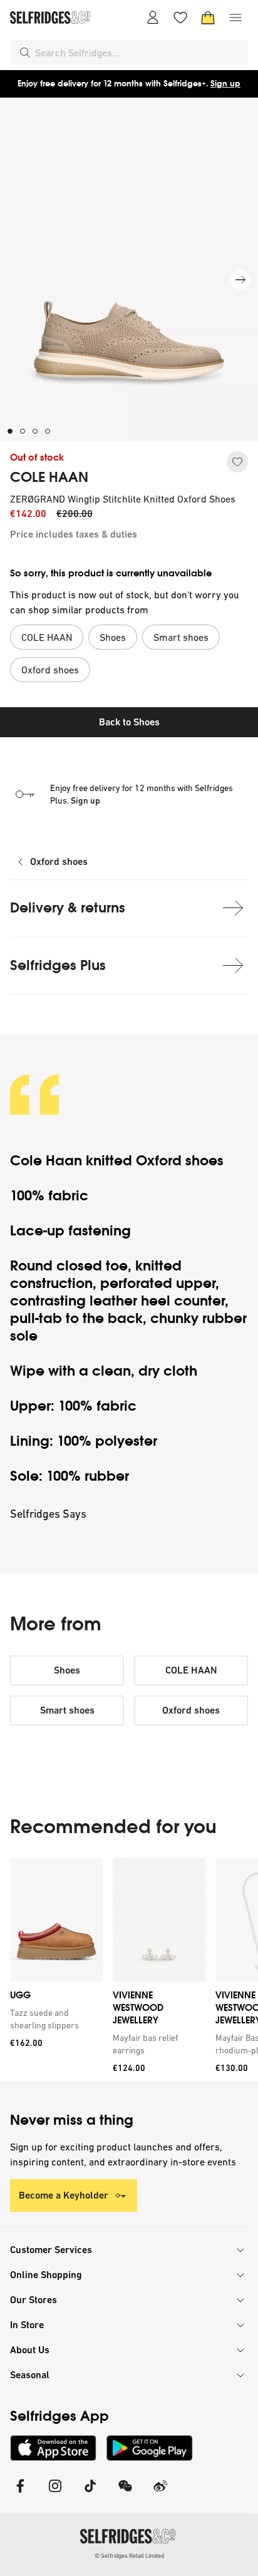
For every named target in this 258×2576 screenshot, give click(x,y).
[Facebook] (20, 2494)
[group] (129, 1970)
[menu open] (235, 18)
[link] (54, 2019)
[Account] (153, 18)
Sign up (225, 84)
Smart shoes (67, 1710)
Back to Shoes (129, 722)
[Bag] (208, 18)
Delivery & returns (68, 908)
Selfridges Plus (58, 965)
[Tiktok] (90, 2494)
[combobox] (139, 53)
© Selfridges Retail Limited (129, 2556)
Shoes (67, 1670)
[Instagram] (55, 2494)
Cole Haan (46, 1161)
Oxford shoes (59, 861)
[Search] (25, 53)
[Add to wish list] (237, 462)
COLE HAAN (49, 478)
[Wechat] (125, 2494)
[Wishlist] (180, 18)
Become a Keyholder (64, 2195)
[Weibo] (160, 2494)
